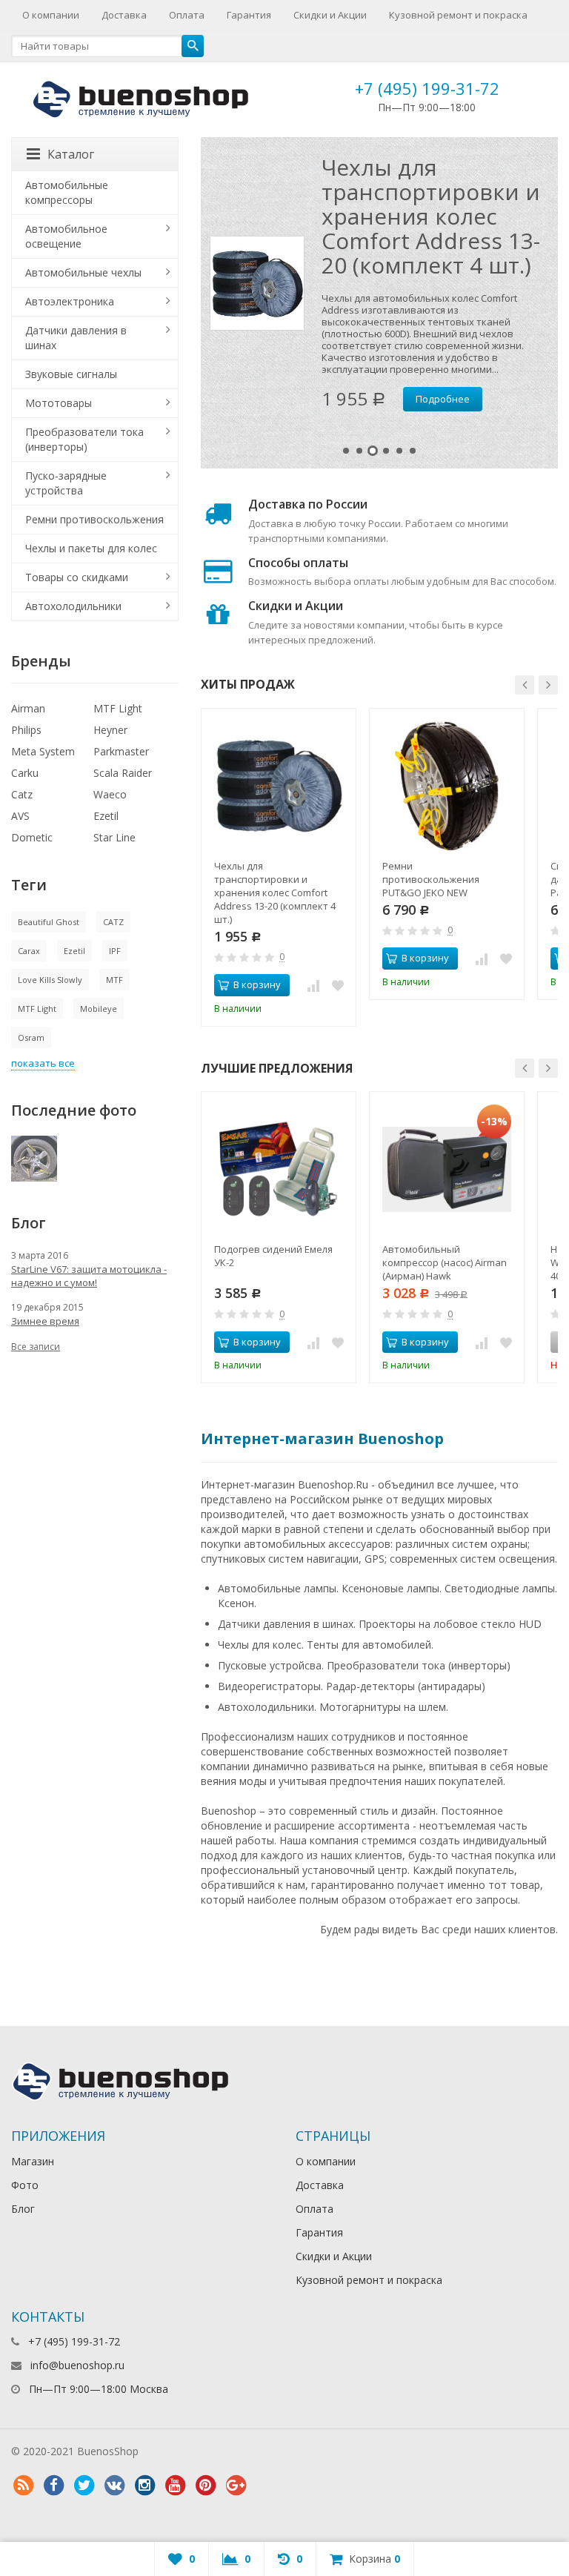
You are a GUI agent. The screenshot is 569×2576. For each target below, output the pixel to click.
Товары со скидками (77, 577)
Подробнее (443, 399)
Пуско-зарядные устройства (66, 483)
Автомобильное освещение (66, 236)
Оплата (187, 15)
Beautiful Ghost (49, 922)
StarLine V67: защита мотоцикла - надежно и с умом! (89, 1276)
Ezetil (106, 816)
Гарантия (249, 15)
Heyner (110, 730)
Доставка (124, 15)
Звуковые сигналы (71, 374)
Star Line (114, 837)
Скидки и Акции (330, 15)
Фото (25, 2185)
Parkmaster (121, 751)
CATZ (113, 922)
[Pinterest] (205, 2486)
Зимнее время (45, 1321)
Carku (25, 773)
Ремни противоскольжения (94, 519)
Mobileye (99, 1009)
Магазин (33, 2161)
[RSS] (23, 2486)
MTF (114, 980)
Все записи (36, 1347)
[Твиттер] (84, 2486)
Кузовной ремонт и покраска (458, 15)
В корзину (257, 984)
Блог (23, 2209)
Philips (26, 730)
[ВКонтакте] (114, 2486)
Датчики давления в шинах (76, 338)
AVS (20, 816)
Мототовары (59, 403)
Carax (29, 951)
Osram (31, 1037)
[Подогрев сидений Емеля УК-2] (279, 1169)
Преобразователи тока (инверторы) (84, 439)
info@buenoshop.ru (77, 2365)
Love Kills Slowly (50, 980)
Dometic (32, 837)
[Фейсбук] (53, 2486)
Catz (22, 794)
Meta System (43, 751)
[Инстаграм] (144, 2486)
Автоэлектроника (70, 301)
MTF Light (118, 708)
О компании (51, 15)
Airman (28, 708)
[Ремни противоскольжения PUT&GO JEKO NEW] (447, 786)
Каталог (71, 154)
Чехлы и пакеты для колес (91, 548)
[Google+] (236, 2486)
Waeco (110, 794)
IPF (115, 951)
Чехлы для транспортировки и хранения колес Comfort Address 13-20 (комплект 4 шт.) (431, 216)
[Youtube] (175, 2486)
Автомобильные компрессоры (67, 192)
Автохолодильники (73, 606)
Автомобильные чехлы (83, 272)
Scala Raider (123, 773)
